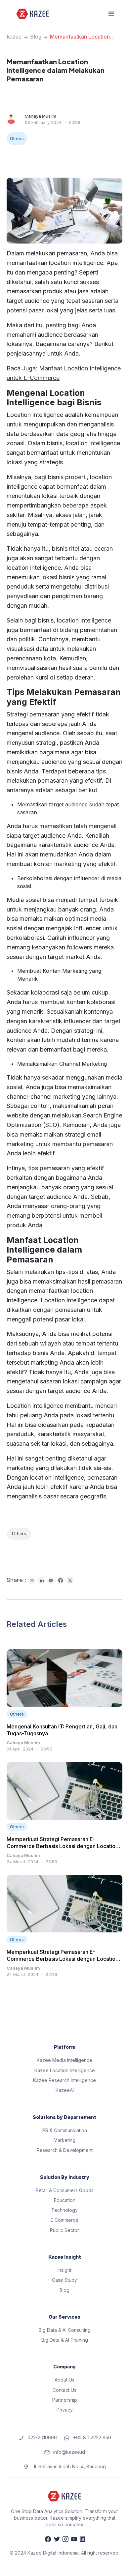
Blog (36, 37)
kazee (14, 37)
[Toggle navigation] (111, 14)
